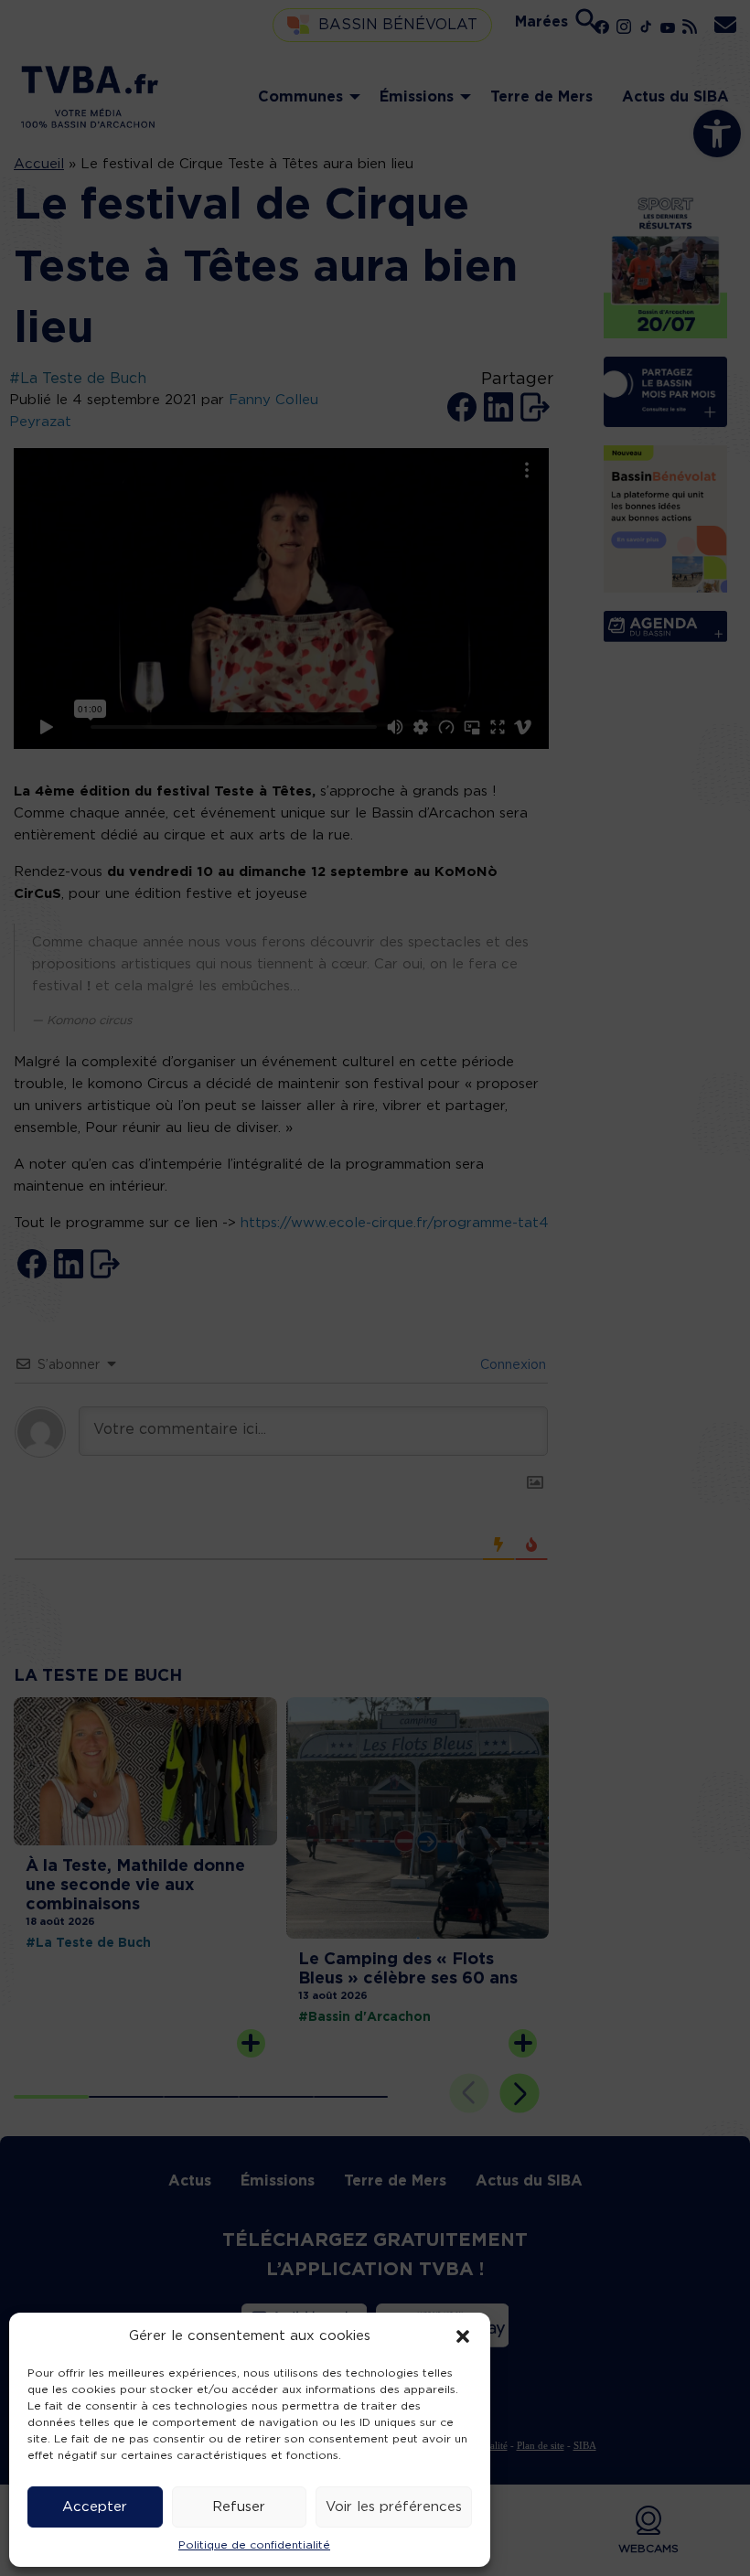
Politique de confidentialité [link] (254, 2545)
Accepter (95, 2507)
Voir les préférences (394, 2507)
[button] (463, 2336)
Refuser (239, 2507)
